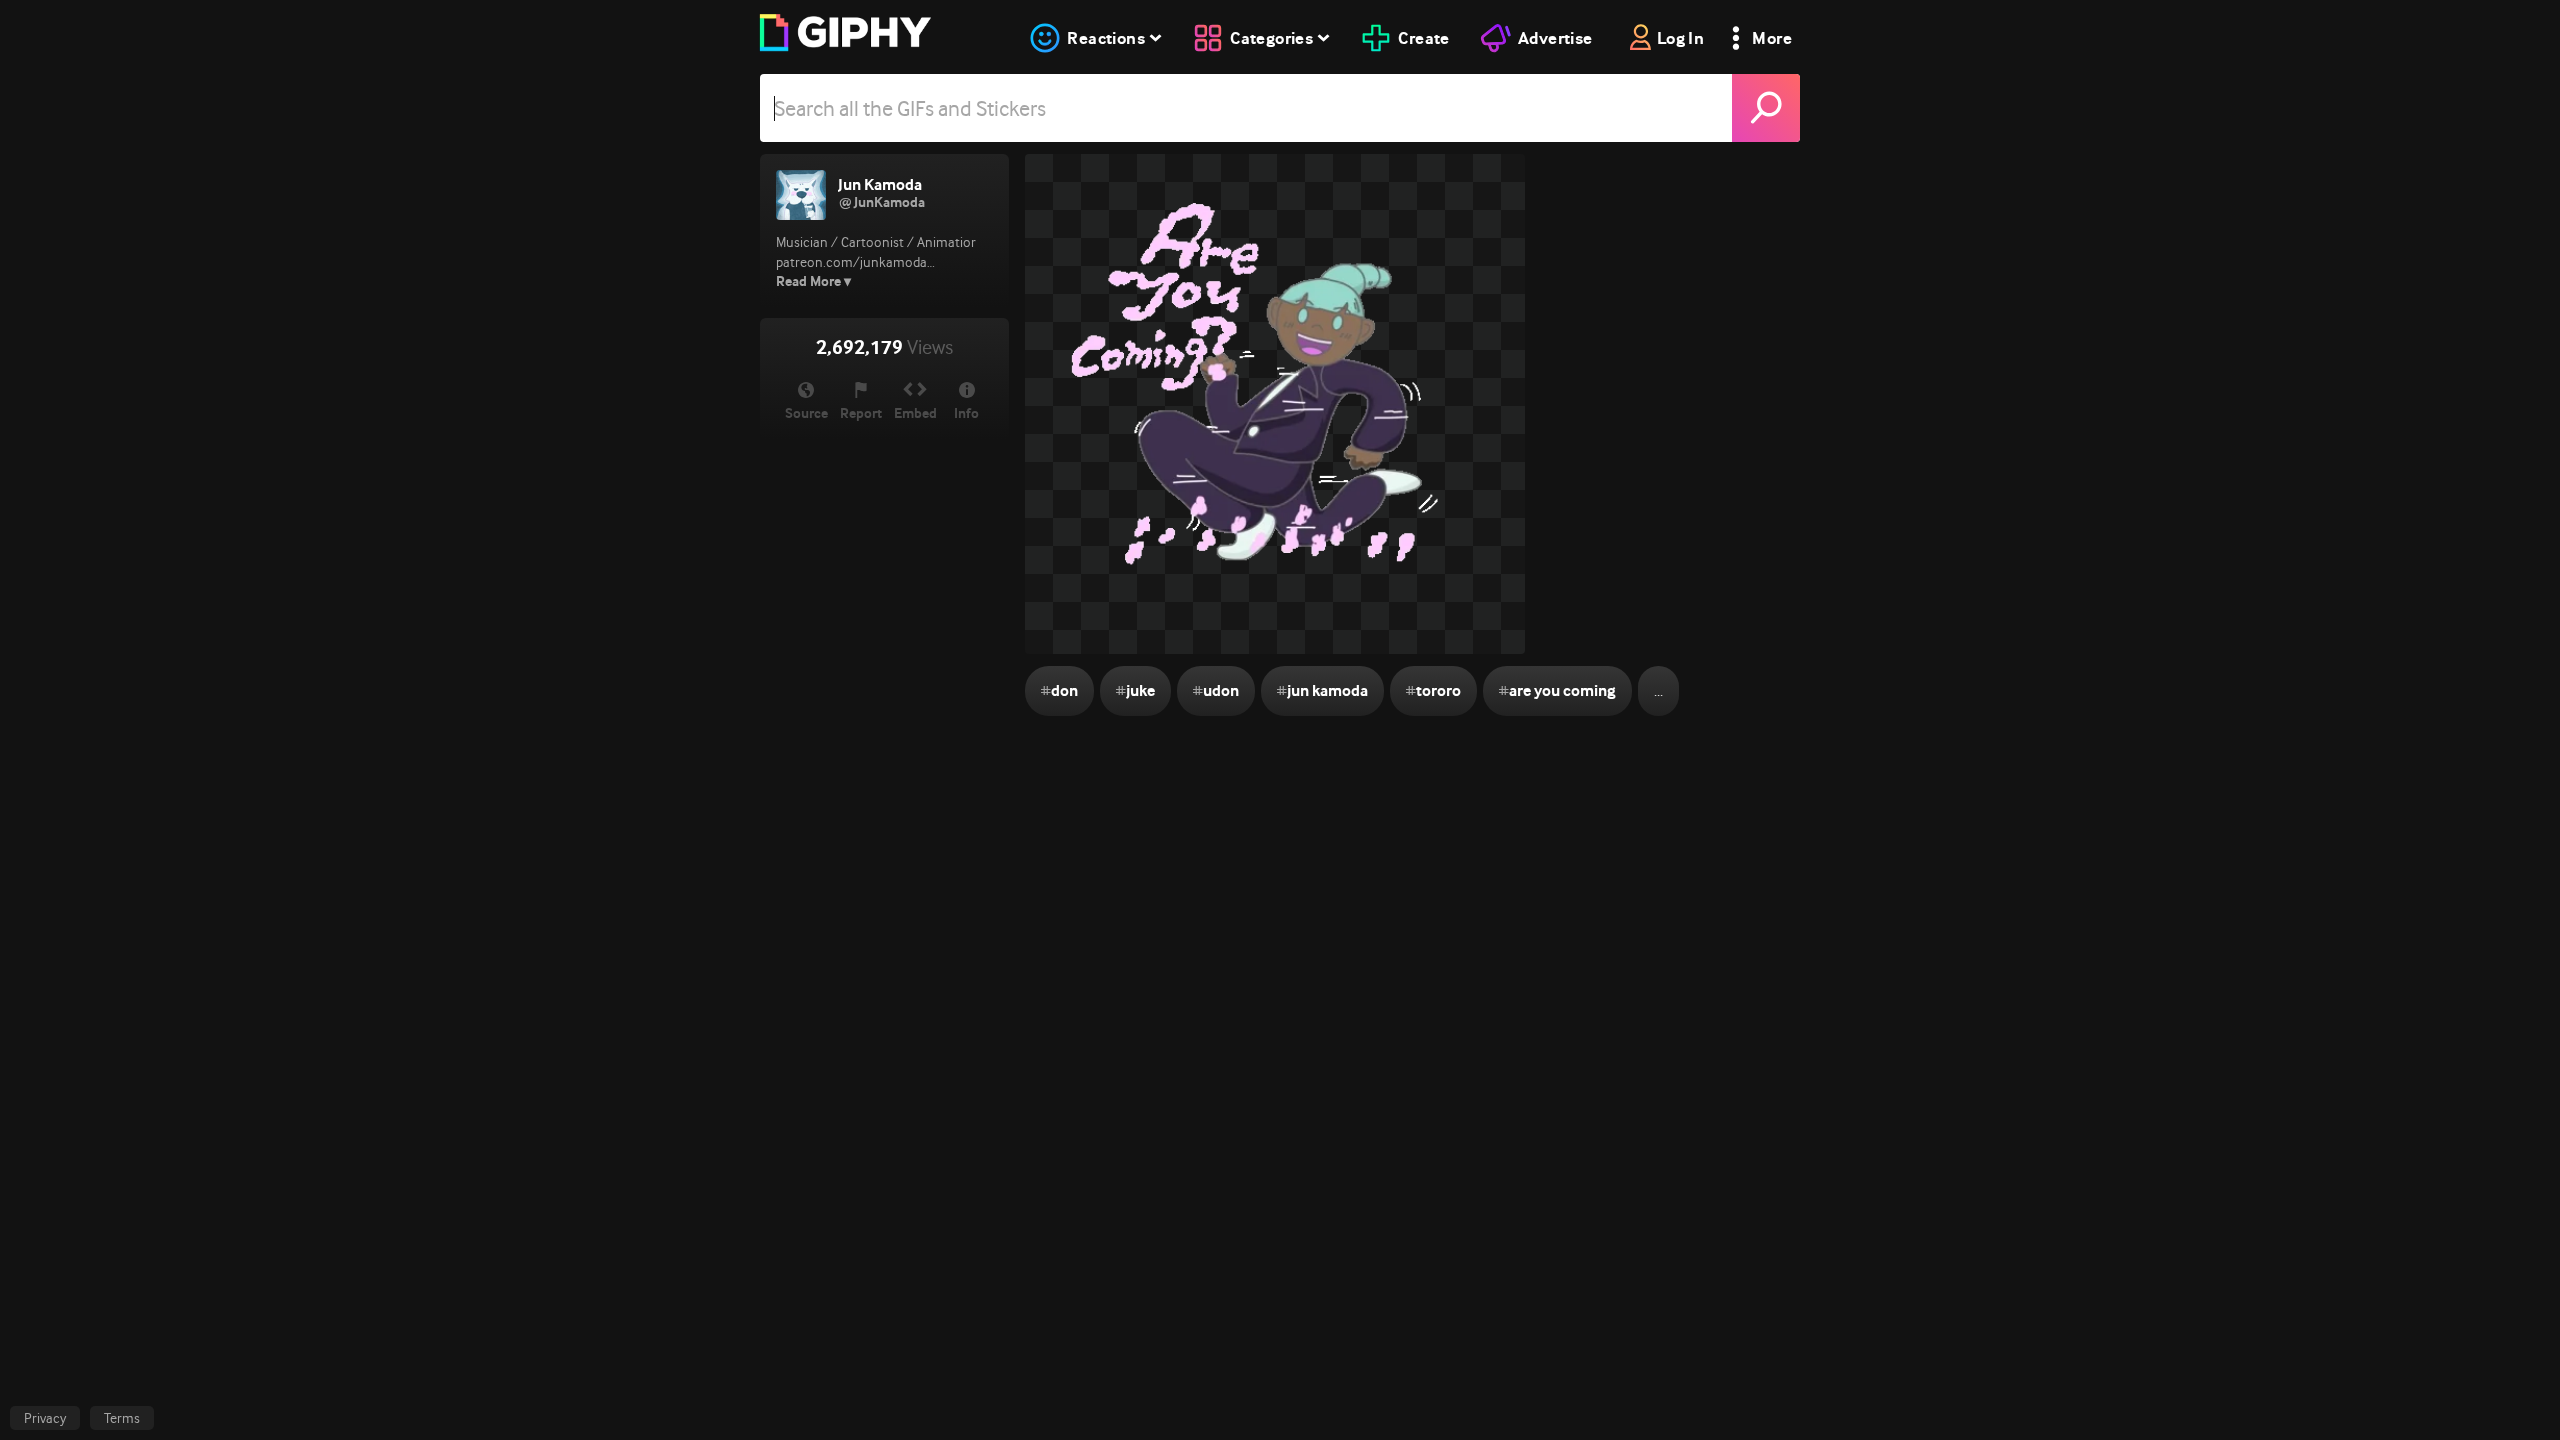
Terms (122, 1418)
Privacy (45, 1418)
